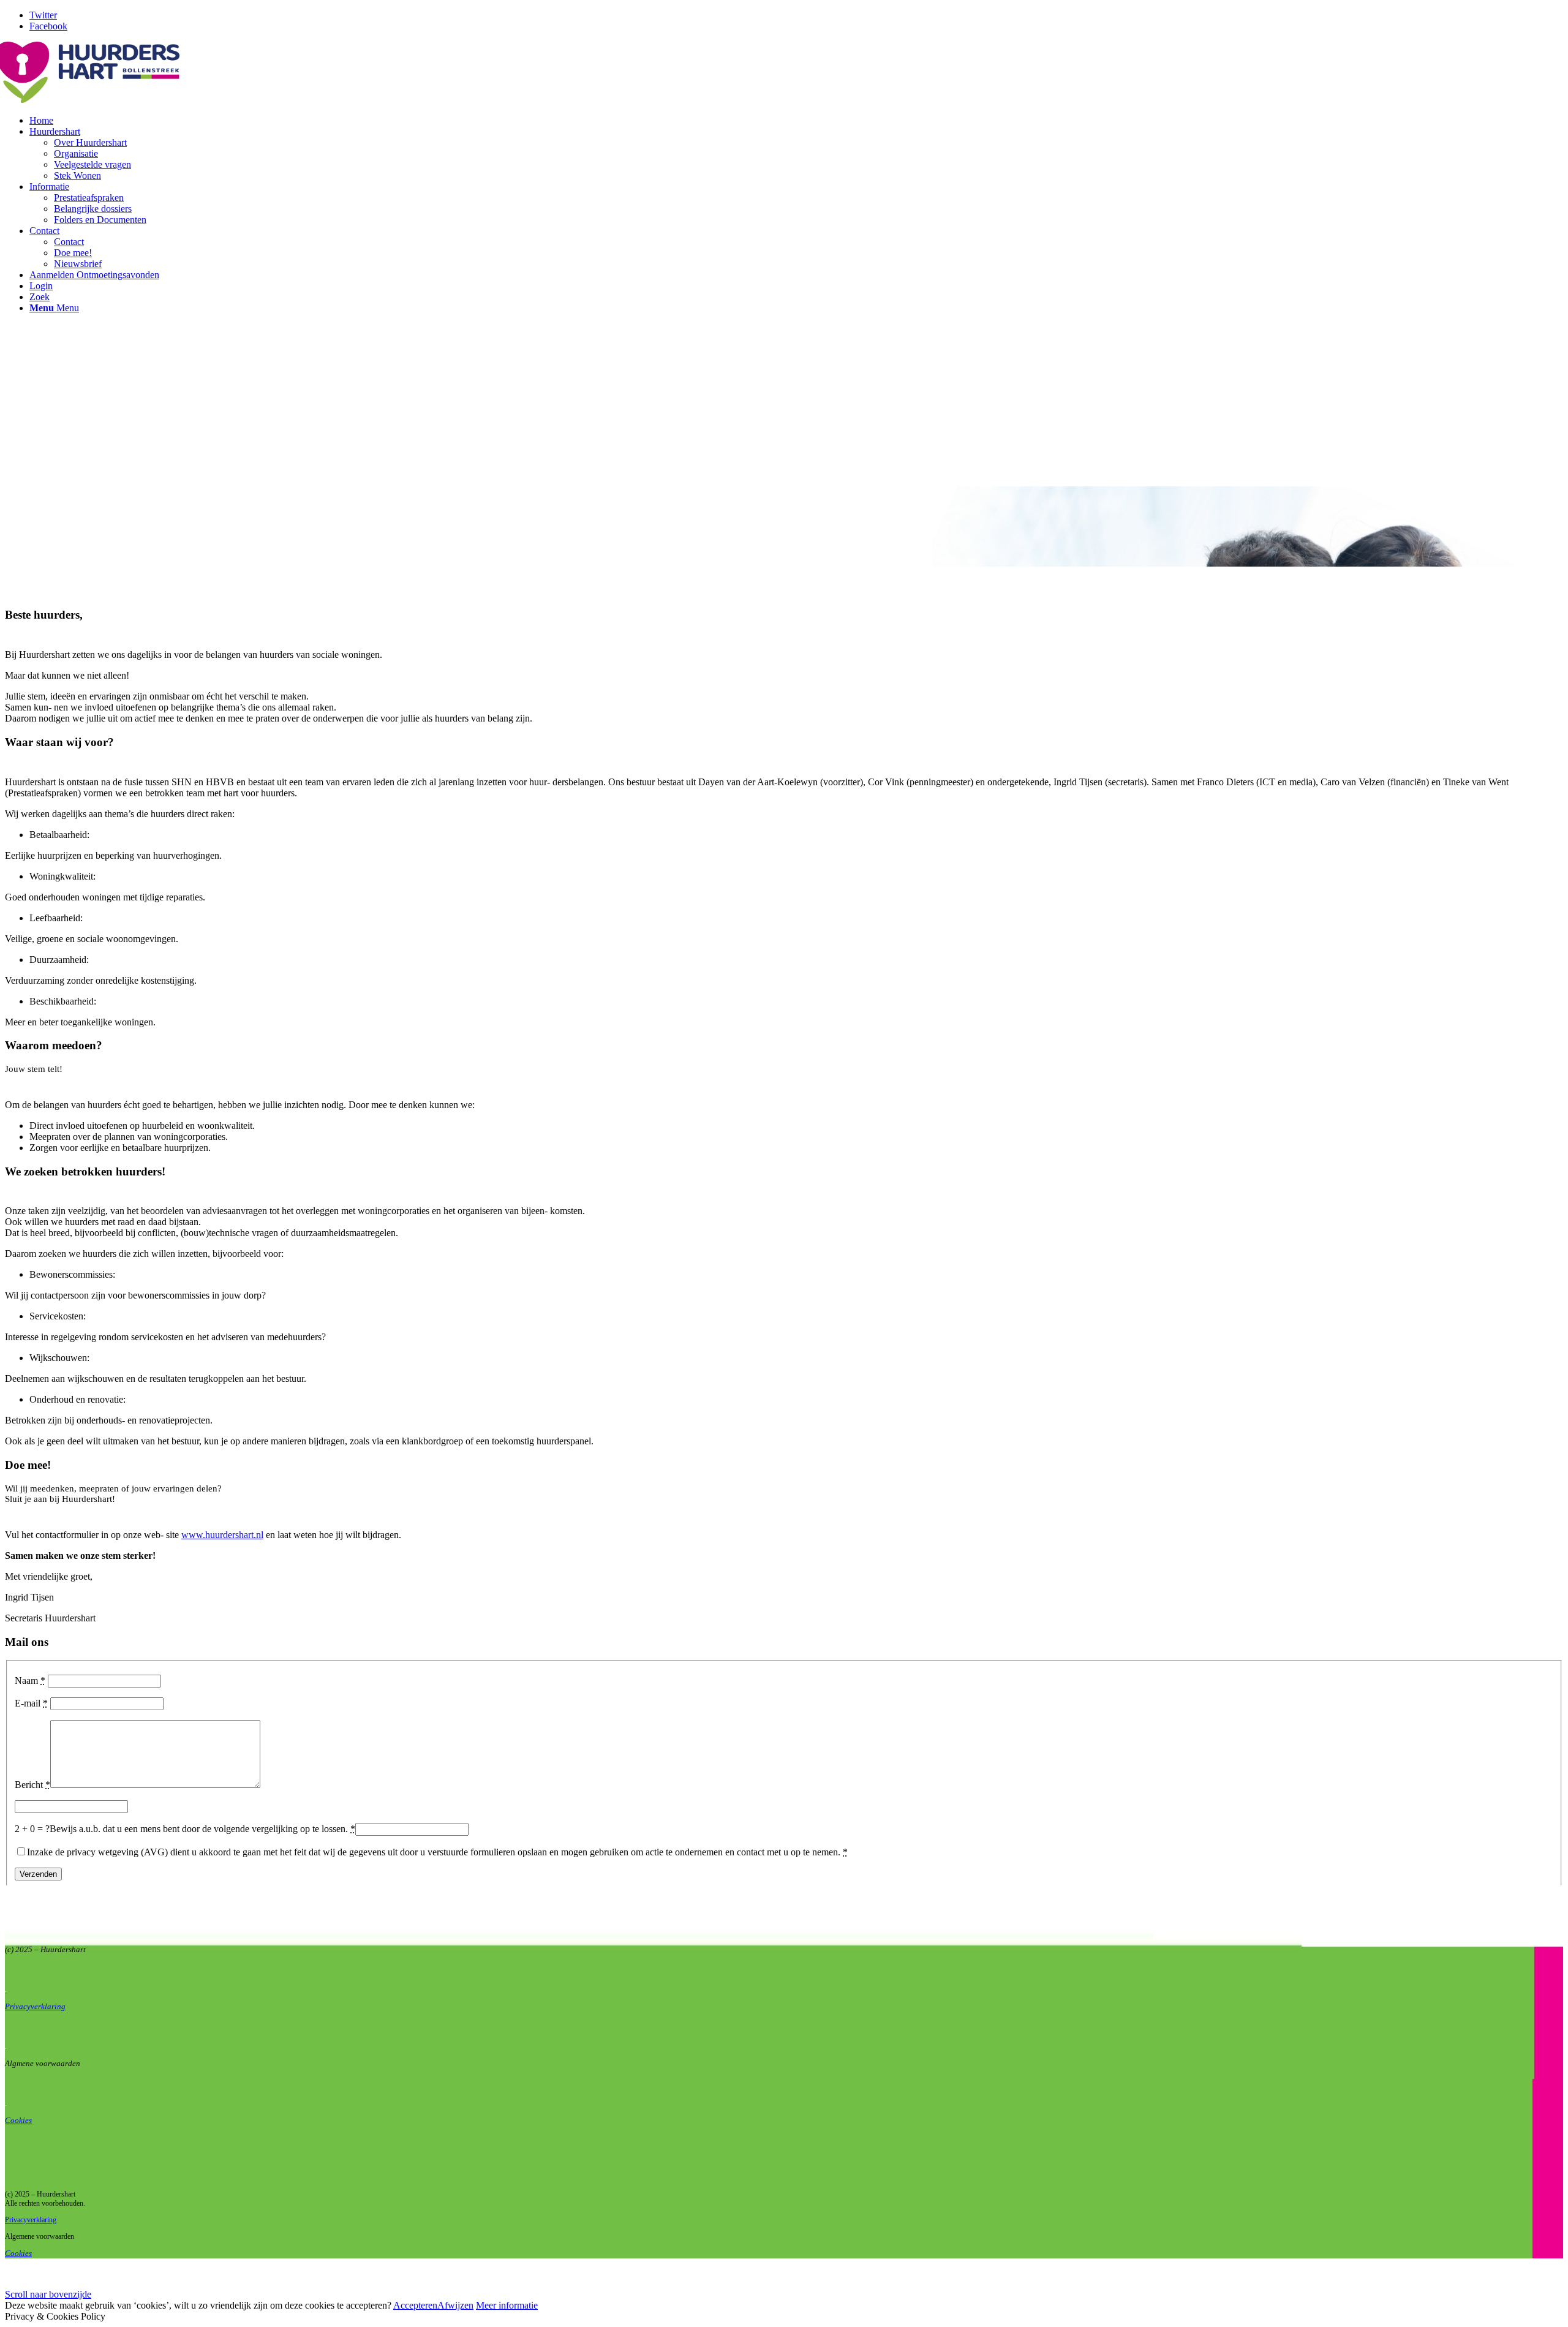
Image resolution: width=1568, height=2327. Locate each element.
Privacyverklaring (31, 2220)
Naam (30, 1680)
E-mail (31, 1703)
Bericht (32, 1785)
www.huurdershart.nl (222, 1535)
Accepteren (415, 2305)
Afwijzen (455, 2305)
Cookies (18, 2120)
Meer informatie (507, 2305)
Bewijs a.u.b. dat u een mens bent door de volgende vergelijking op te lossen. (202, 1829)
